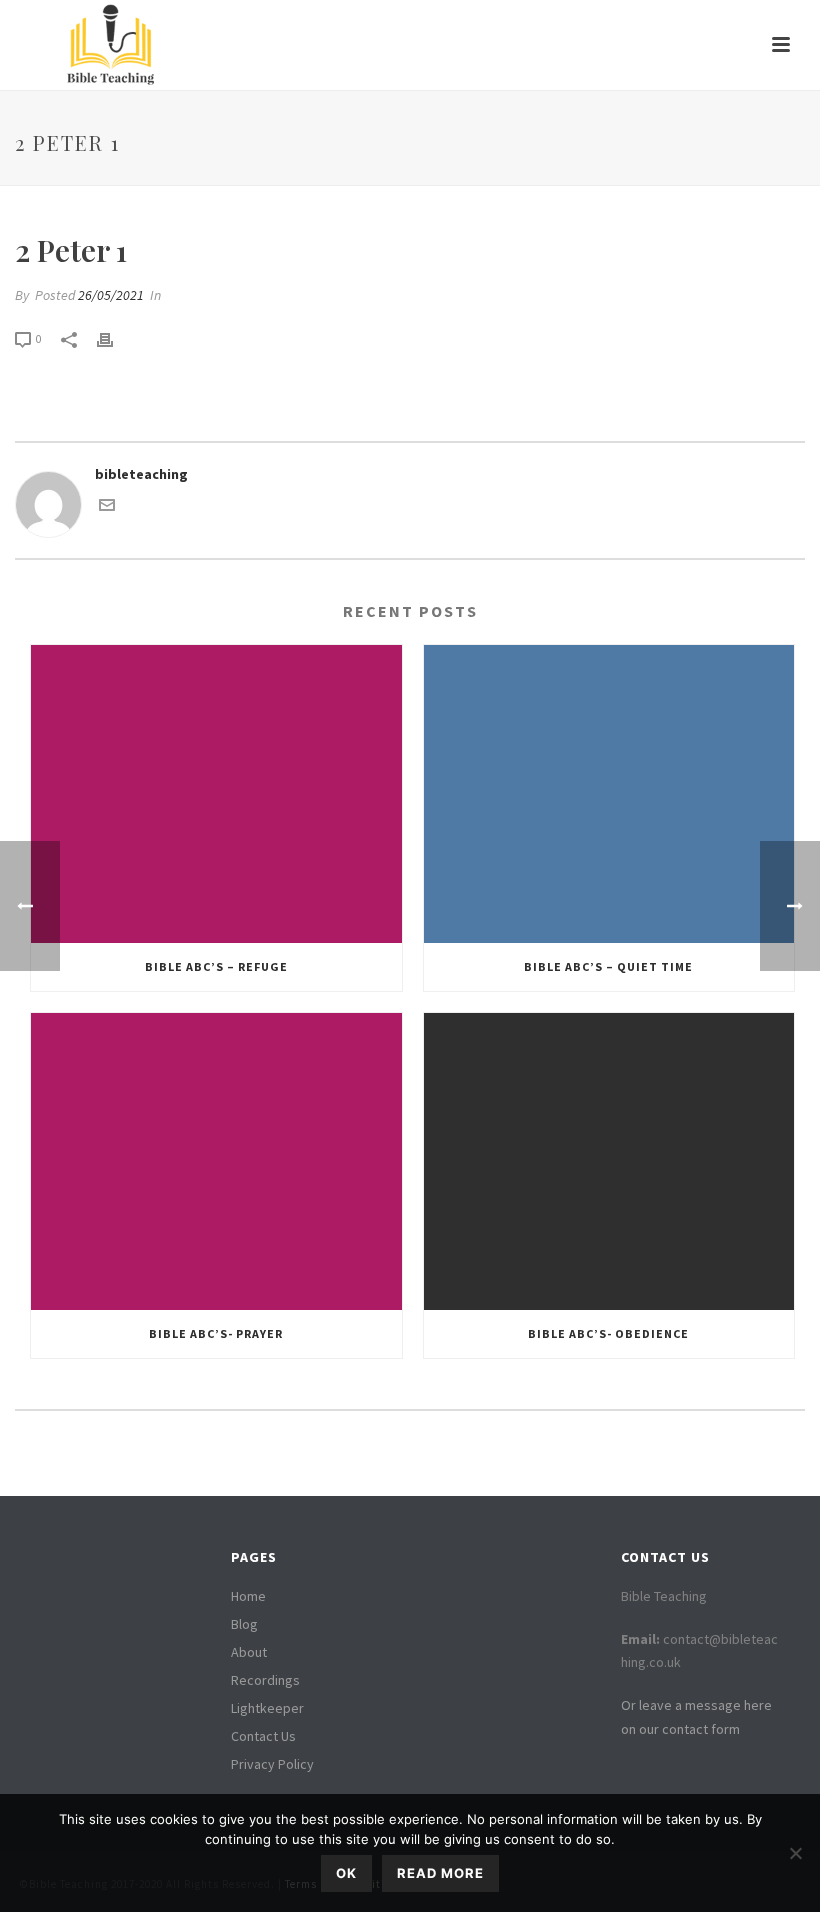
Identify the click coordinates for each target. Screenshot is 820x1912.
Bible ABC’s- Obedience (608, 1333)
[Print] (115, 338)
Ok (346, 1873)
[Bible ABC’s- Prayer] (216, 1162)
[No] (795, 1853)
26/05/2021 (111, 295)
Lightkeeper (267, 1708)
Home (248, 1596)
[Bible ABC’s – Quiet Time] (609, 794)
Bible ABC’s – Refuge (216, 966)
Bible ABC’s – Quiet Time (608, 966)
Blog (244, 1624)
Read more (440, 1873)
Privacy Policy (272, 1764)
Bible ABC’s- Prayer (216, 1333)
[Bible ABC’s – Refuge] (216, 794)
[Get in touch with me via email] (107, 508)
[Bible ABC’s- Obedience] (609, 1162)
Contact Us (263, 1736)
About (249, 1652)
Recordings (265, 1680)
